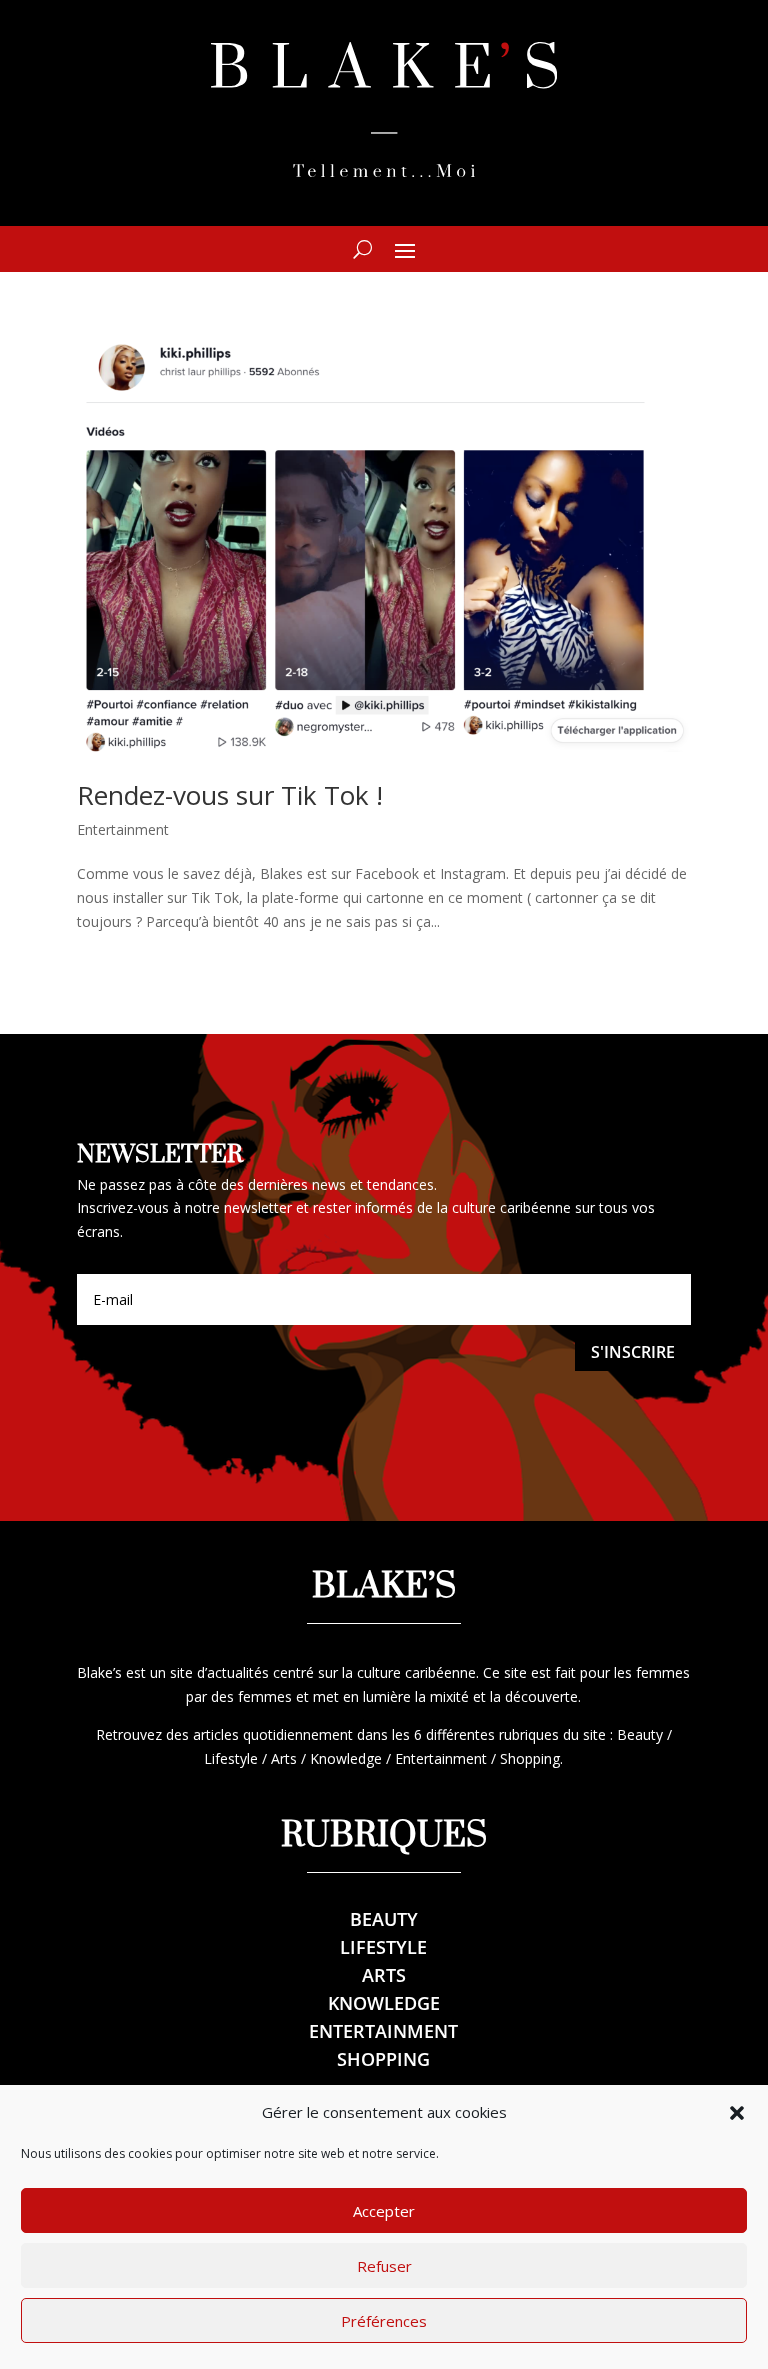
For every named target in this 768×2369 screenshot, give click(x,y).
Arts (384, 1975)
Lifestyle (383, 1947)
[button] (737, 2113)
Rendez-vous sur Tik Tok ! (230, 795)
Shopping (383, 2059)
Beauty (384, 1919)
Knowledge (384, 2003)
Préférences (384, 2321)
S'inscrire (633, 1352)
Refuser (384, 2266)
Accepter (384, 2211)
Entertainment (123, 829)
